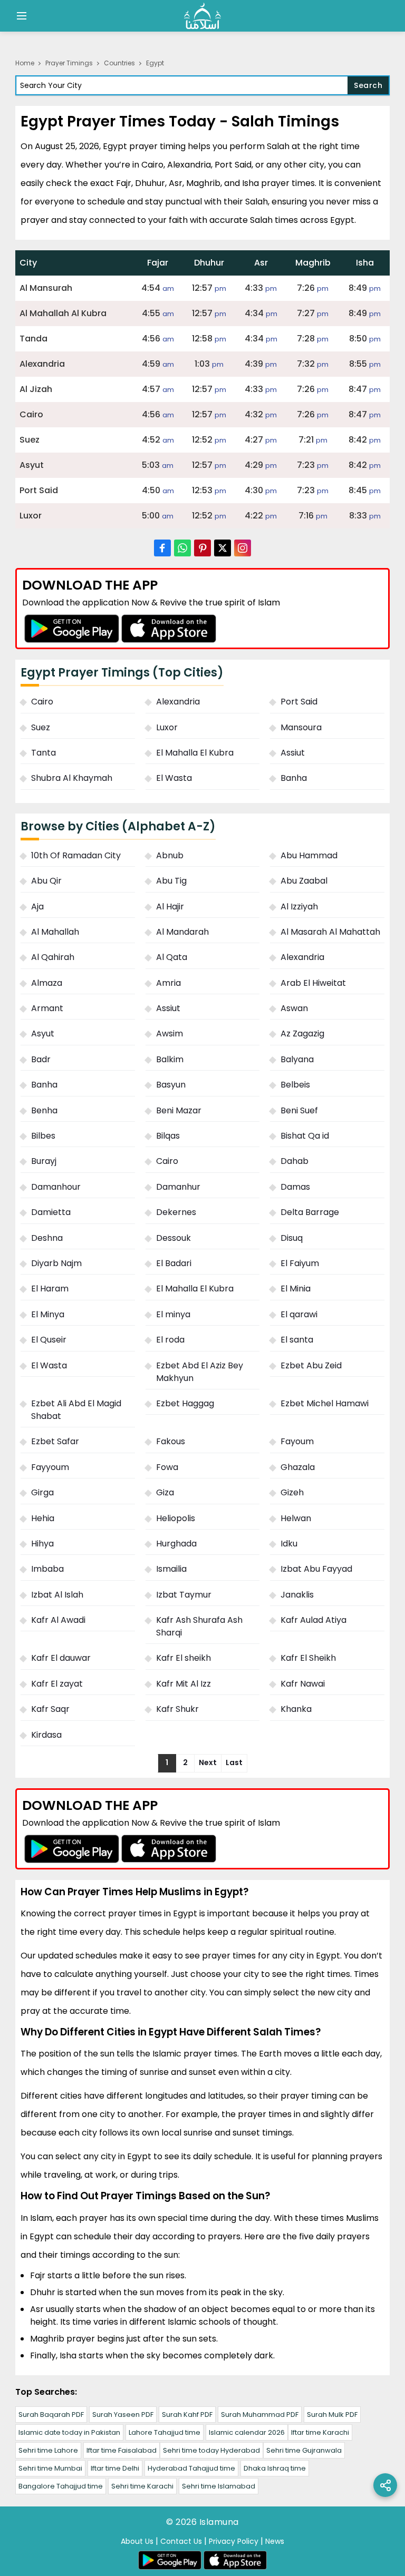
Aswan (294, 1008)
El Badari (174, 1263)
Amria (168, 983)
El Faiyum (300, 1263)
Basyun (171, 1085)
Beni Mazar (179, 1110)
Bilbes (43, 1136)
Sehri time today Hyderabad (211, 2450)
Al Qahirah (53, 957)
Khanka (296, 1709)
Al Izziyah (299, 907)
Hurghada (176, 1544)
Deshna (47, 1238)
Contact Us (181, 2541)
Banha (294, 778)
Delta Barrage (310, 1212)
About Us (137, 2541)
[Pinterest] (202, 548)
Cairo (42, 702)
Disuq (292, 1238)
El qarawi (299, 1314)
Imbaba (47, 1569)
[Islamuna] (202, 16)
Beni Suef (299, 1110)
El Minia (296, 1289)
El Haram (50, 1289)
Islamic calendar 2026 (247, 2432)
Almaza (47, 983)
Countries (119, 63)
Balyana (297, 1059)
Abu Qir (46, 881)
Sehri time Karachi (142, 2486)
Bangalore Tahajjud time (61, 2486)
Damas (295, 1187)
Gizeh (292, 1492)
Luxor (167, 727)
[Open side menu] (20, 16)
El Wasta (174, 778)
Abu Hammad (309, 855)
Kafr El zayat (57, 1684)
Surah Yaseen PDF (123, 2415)
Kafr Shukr (177, 1709)
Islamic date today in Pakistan (69, 2432)
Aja (37, 907)
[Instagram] (243, 548)
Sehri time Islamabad (219, 2486)
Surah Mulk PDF (332, 2415)
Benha (44, 1110)
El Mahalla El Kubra (195, 753)
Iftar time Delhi (115, 2468)
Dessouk (173, 1238)
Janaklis (297, 1595)
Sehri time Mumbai (50, 2468)
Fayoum (297, 1441)
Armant (47, 1008)
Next (208, 1762)
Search (368, 85)
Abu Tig (171, 881)
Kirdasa (46, 1735)
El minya (173, 1314)
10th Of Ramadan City (76, 855)
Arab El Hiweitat (313, 983)
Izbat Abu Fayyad (316, 1569)
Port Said (299, 702)
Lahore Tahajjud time (165, 2432)
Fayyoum (50, 1467)
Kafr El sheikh (184, 1658)
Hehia (43, 1518)
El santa (297, 1340)
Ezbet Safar (55, 1441)
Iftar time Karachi (320, 2432)
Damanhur (178, 1187)
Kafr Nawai (303, 1684)
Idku (289, 1544)
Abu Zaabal (304, 881)
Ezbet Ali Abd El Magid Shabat (76, 1410)
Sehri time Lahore (48, 2450)
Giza (165, 1492)
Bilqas (168, 1136)
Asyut (43, 1034)
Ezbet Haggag (185, 1403)
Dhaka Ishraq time (275, 2468)
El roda (170, 1340)
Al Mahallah (55, 932)
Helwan (296, 1518)
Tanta (44, 753)
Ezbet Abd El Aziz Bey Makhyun (200, 1372)
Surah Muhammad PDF (260, 2415)
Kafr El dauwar (61, 1658)
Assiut (293, 753)
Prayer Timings (69, 63)
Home (25, 63)
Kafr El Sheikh (308, 1658)
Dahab (295, 1161)
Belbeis (295, 1085)
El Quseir (49, 1340)
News (275, 2541)
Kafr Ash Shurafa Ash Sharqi (199, 1626)
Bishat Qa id (305, 1136)
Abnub (170, 855)
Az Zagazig (302, 1034)
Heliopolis (176, 1518)
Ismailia (171, 1569)
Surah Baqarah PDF (51, 2415)
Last (234, 1762)
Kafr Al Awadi (58, 1620)
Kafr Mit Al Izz (184, 1684)
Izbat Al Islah (57, 1595)
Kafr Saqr (50, 1709)
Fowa (167, 1467)
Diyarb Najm (56, 1263)
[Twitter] (223, 548)
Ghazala (298, 1467)
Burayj (44, 1161)
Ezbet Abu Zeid (311, 1365)
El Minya (48, 1314)
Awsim (170, 1034)
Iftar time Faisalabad (122, 2450)
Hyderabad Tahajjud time (191, 2468)
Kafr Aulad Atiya (314, 1620)
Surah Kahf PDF (187, 2415)
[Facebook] (162, 548)
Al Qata (172, 957)
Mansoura (301, 727)
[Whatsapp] (182, 548)
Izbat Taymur (184, 1595)
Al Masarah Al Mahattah (330, 932)
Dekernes (176, 1212)
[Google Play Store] (72, 628)
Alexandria (178, 702)
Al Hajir (170, 907)
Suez (41, 727)
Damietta (51, 1212)
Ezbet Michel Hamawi (325, 1403)
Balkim (170, 1059)
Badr (41, 1059)
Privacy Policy (234, 2541)
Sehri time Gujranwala (304, 2450)
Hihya (42, 1544)
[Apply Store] (169, 628)
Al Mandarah (182, 932)
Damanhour (56, 1187)
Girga (42, 1492)
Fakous (171, 1441)
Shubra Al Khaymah (72, 778)
